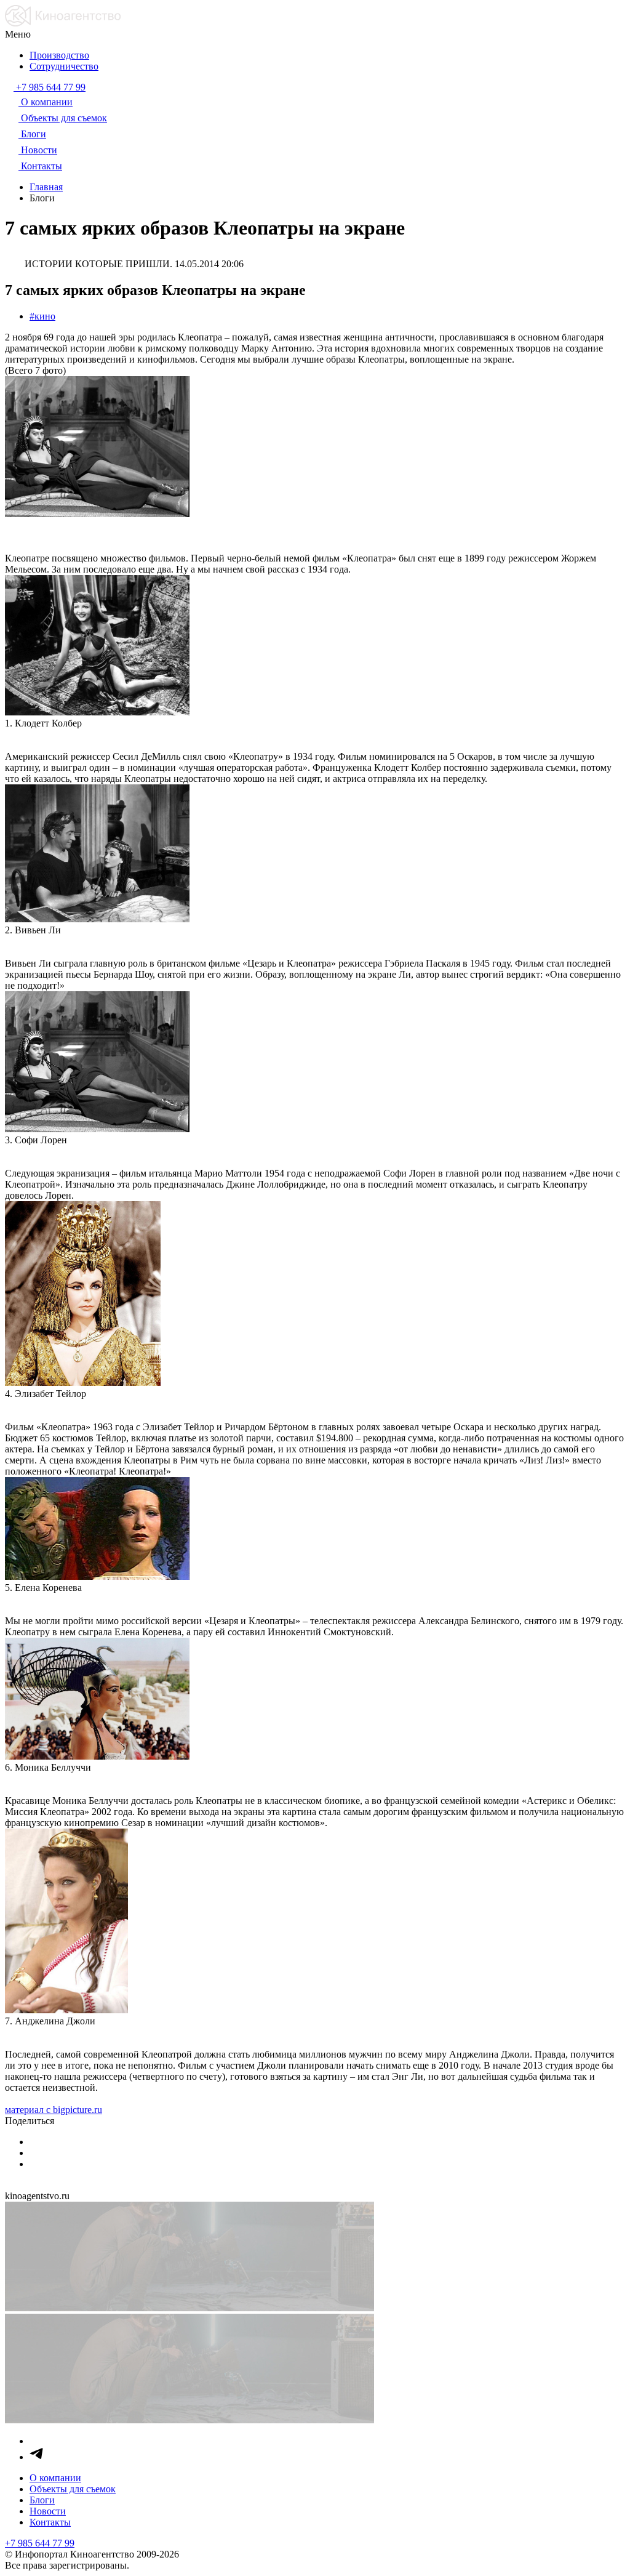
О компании (55, 2478)
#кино (42, 316)
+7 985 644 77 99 (40, 2543)
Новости (48, 2511)
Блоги (42, 2500)
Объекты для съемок (73, 2489)
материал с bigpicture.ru (54, 2110)
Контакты (50, 2522)
